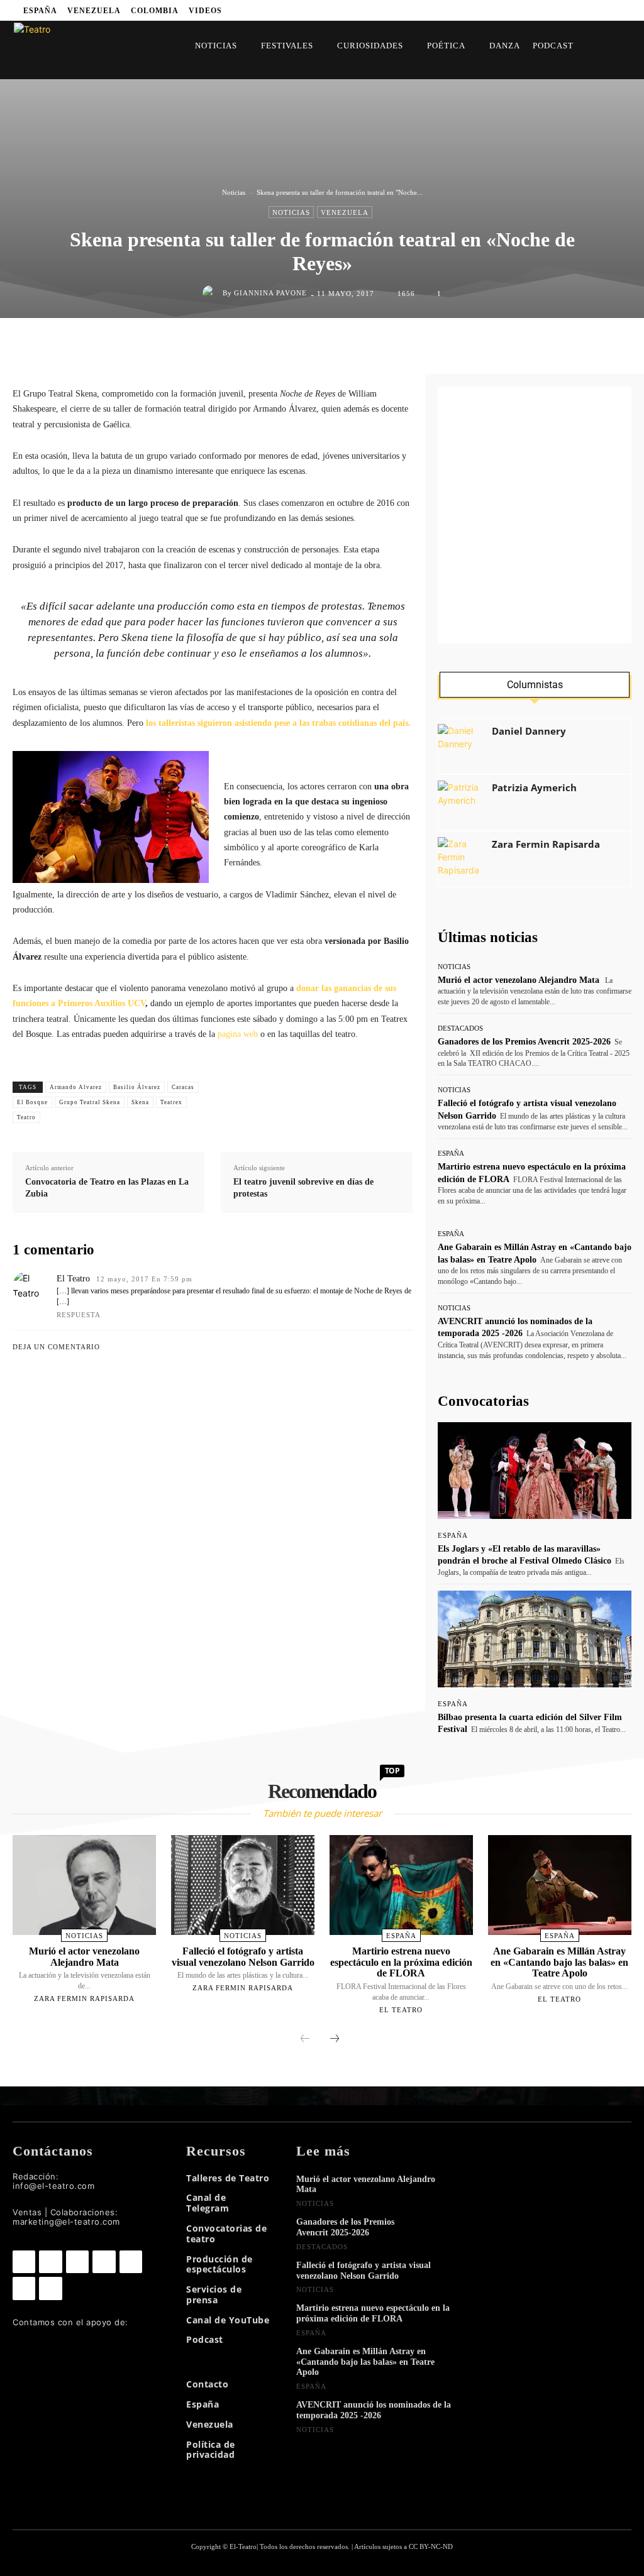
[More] (447, 344)
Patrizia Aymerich (534, 788)
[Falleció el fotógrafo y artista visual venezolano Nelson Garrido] (243, 1885)
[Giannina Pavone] (213, 293)
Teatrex (171, 1102)
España (451, 1154)
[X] (493, 10)
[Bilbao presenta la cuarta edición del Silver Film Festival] (535, 1639)
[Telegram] (475, 10)
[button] (605, 46)
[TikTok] (131, 2262)
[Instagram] (420, 10)
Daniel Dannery (529, 731)
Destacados (460, 1028)
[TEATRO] (64, 49)
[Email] (388, 344)
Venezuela (345, 212)
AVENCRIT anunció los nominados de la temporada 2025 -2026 (374, 2410)
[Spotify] (456, 10)
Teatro (26, 1117)
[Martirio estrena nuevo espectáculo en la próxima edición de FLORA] (401, 1885)
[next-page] (335, 2039)
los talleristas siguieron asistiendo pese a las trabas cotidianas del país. (278, 723)
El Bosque (32, 1102)
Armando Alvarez (76, 1087)
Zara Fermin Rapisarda (546, 844)
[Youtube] (511, 10)
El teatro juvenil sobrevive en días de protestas (303, 1188)
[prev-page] (305, 2039)
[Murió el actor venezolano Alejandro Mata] (84, 1885)
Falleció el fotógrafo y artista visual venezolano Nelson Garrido (243, 1957)
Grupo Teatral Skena (90, 1102)
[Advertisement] (535, 515)
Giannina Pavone (270, 293)
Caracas (183, 1087)
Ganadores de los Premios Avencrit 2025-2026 (524, 1042)
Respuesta (79, 1315)
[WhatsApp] (330, 344)
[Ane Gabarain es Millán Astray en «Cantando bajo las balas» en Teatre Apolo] (560, 1885)
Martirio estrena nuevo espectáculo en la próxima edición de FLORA (401, 1962)
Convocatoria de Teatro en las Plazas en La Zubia (107, 1188)
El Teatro (73, 1279)
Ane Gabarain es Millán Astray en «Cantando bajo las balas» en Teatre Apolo (559, 1962)
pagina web (238, 1034)
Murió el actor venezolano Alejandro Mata (519, 980)
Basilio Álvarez (137, 1087)
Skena (140, 1102)
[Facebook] (402, 10)
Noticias (234, 192)
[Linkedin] (439, 10)
